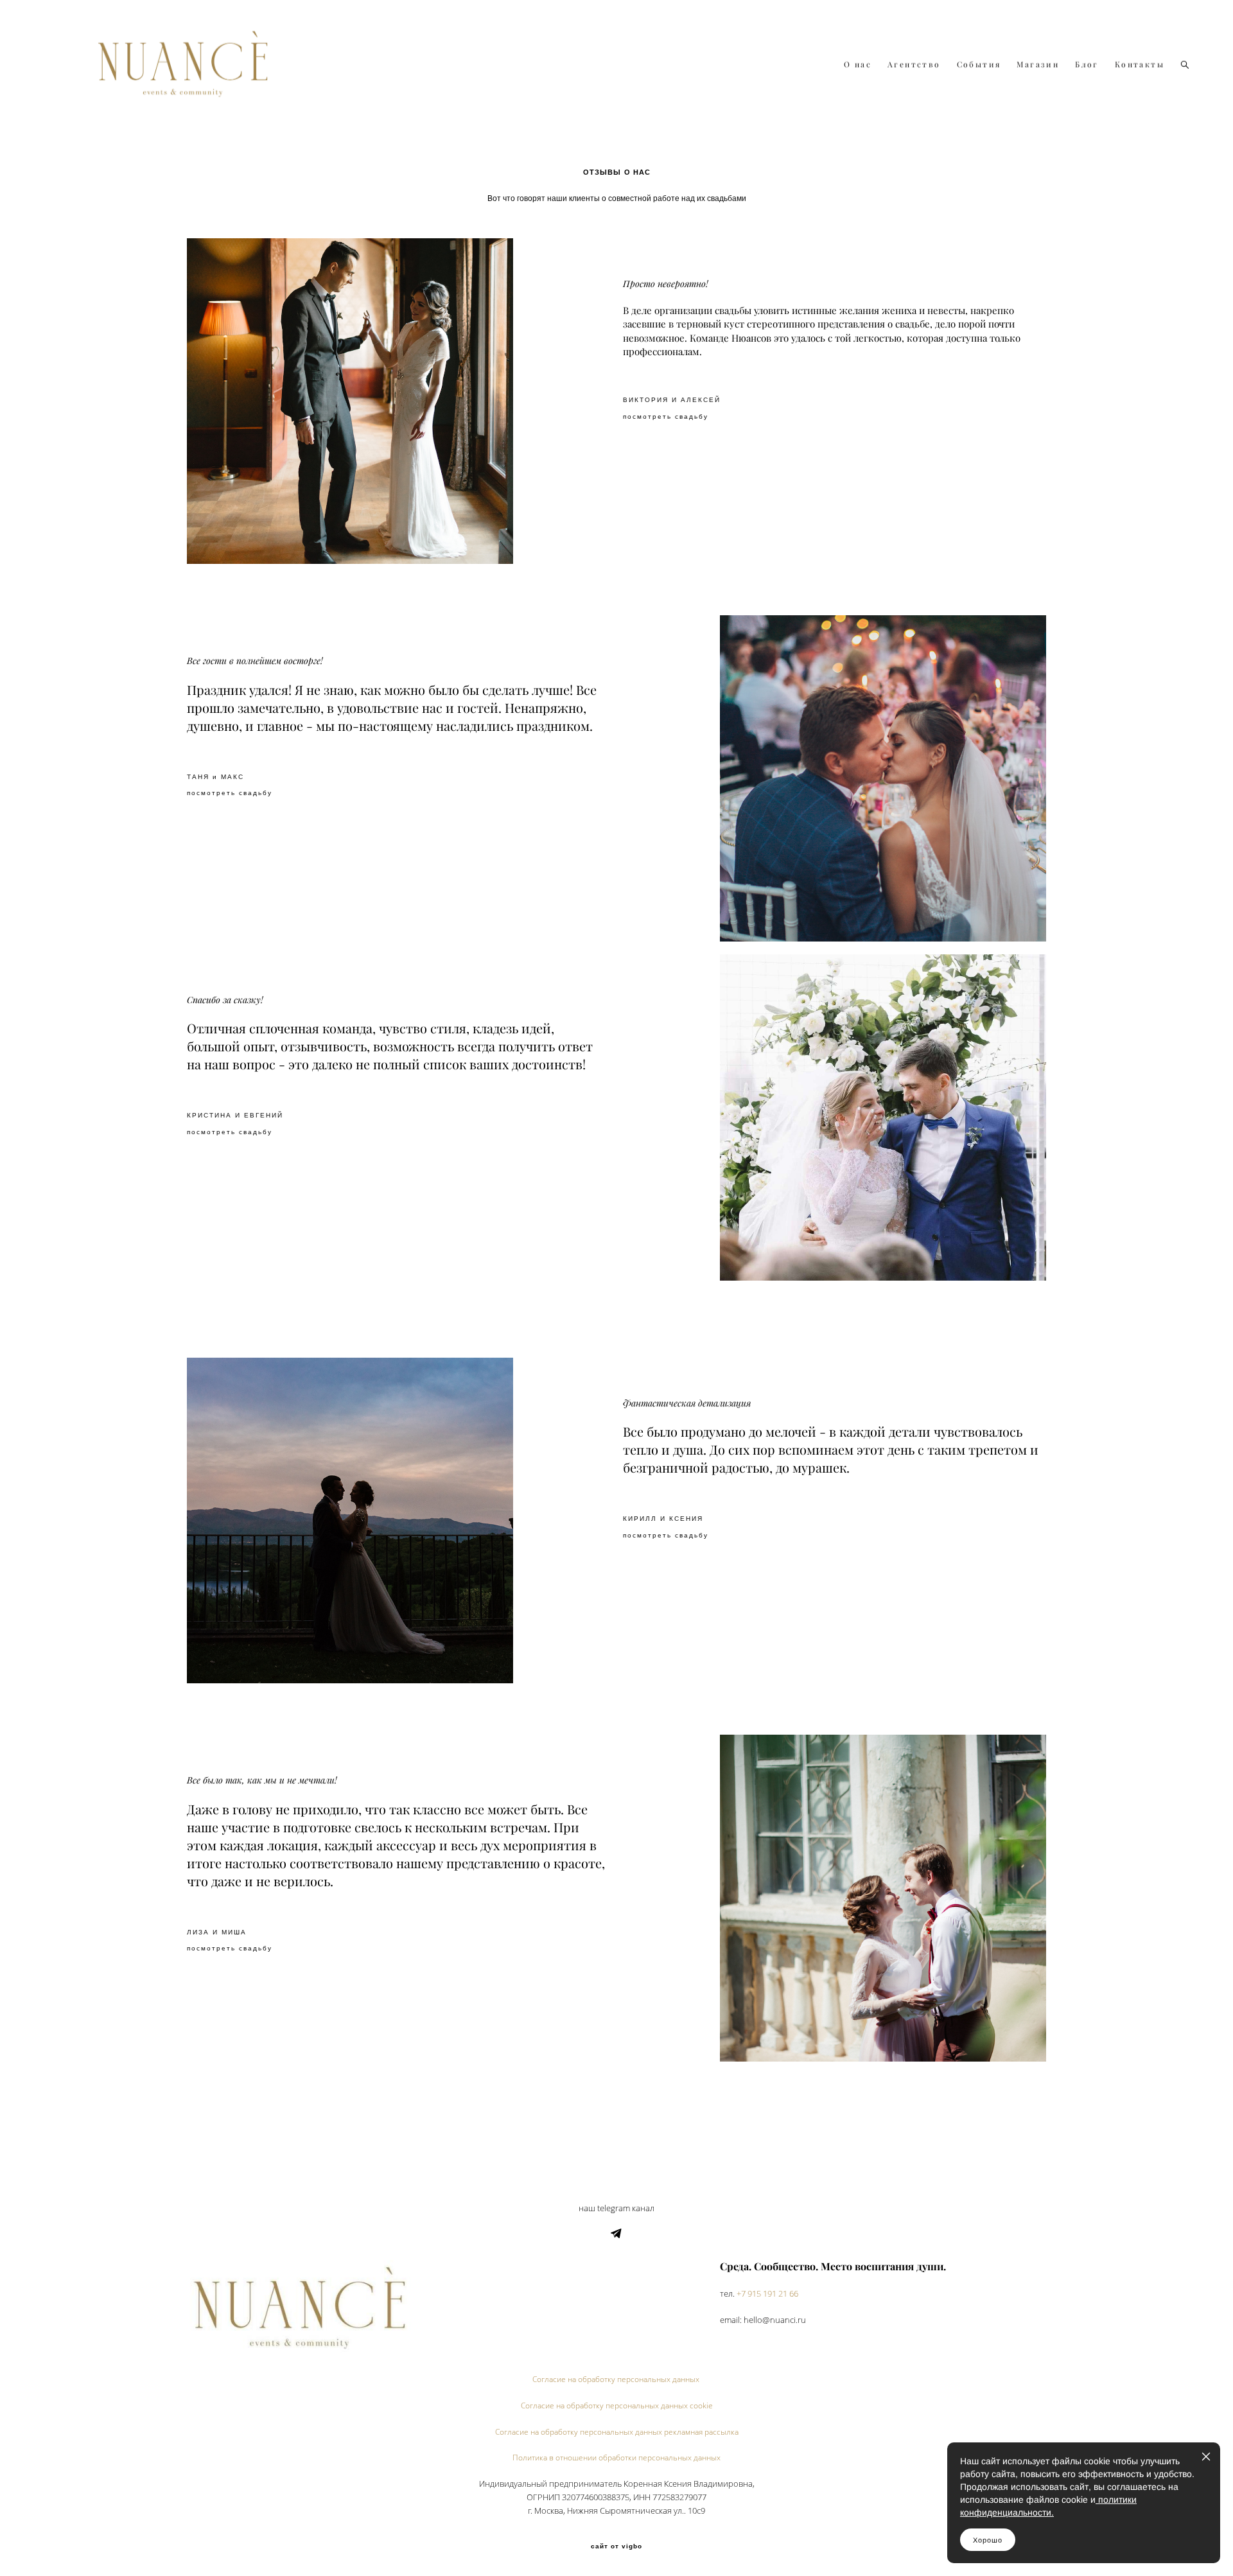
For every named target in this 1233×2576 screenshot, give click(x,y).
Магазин (1038, 65)
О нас (858, 65)
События (979, 65)
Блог (1087, 65)
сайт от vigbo (616, 2546)
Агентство (914, 65)
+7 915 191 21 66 (767, 2294)
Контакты (1140, 65)
